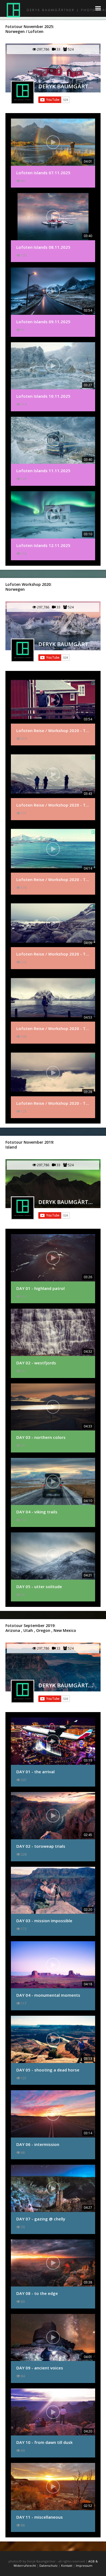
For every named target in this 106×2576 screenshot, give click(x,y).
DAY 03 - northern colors (41, 1437)
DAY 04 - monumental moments (48, 1995)
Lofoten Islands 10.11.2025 (43, 396)
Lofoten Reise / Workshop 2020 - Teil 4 (53, 954)
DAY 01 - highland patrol (40, 1288)
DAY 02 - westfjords (36, 1363)
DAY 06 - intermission (38, 2144)
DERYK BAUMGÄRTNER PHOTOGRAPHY (66, 86)
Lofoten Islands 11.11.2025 (43, 471)
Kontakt (67, 2566)
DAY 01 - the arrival (35, 1772)
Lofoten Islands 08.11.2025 (43, 247)
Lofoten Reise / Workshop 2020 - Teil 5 (53, 1028)
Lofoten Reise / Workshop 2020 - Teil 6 (53, 1103)
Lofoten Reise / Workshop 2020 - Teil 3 (53, 879)
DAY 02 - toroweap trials (41, 1846)
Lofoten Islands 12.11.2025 (43, 545)
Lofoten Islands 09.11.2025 (43, 322)
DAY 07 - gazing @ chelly (41, 2219)
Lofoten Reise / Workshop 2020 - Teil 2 (53, 805)
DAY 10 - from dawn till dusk (44, 2442)
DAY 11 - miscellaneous (40, 2517)
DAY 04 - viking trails (37, 1512)
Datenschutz (49, 2566)
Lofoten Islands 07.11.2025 (43, 173)
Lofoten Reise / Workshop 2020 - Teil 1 (53, 730)
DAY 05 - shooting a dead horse (48, 2070)
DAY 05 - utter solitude (39, 1586)
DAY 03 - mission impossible (44, 1921)
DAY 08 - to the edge (37, 2293)
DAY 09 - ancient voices (40, 2368)
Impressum (84, 2566)
